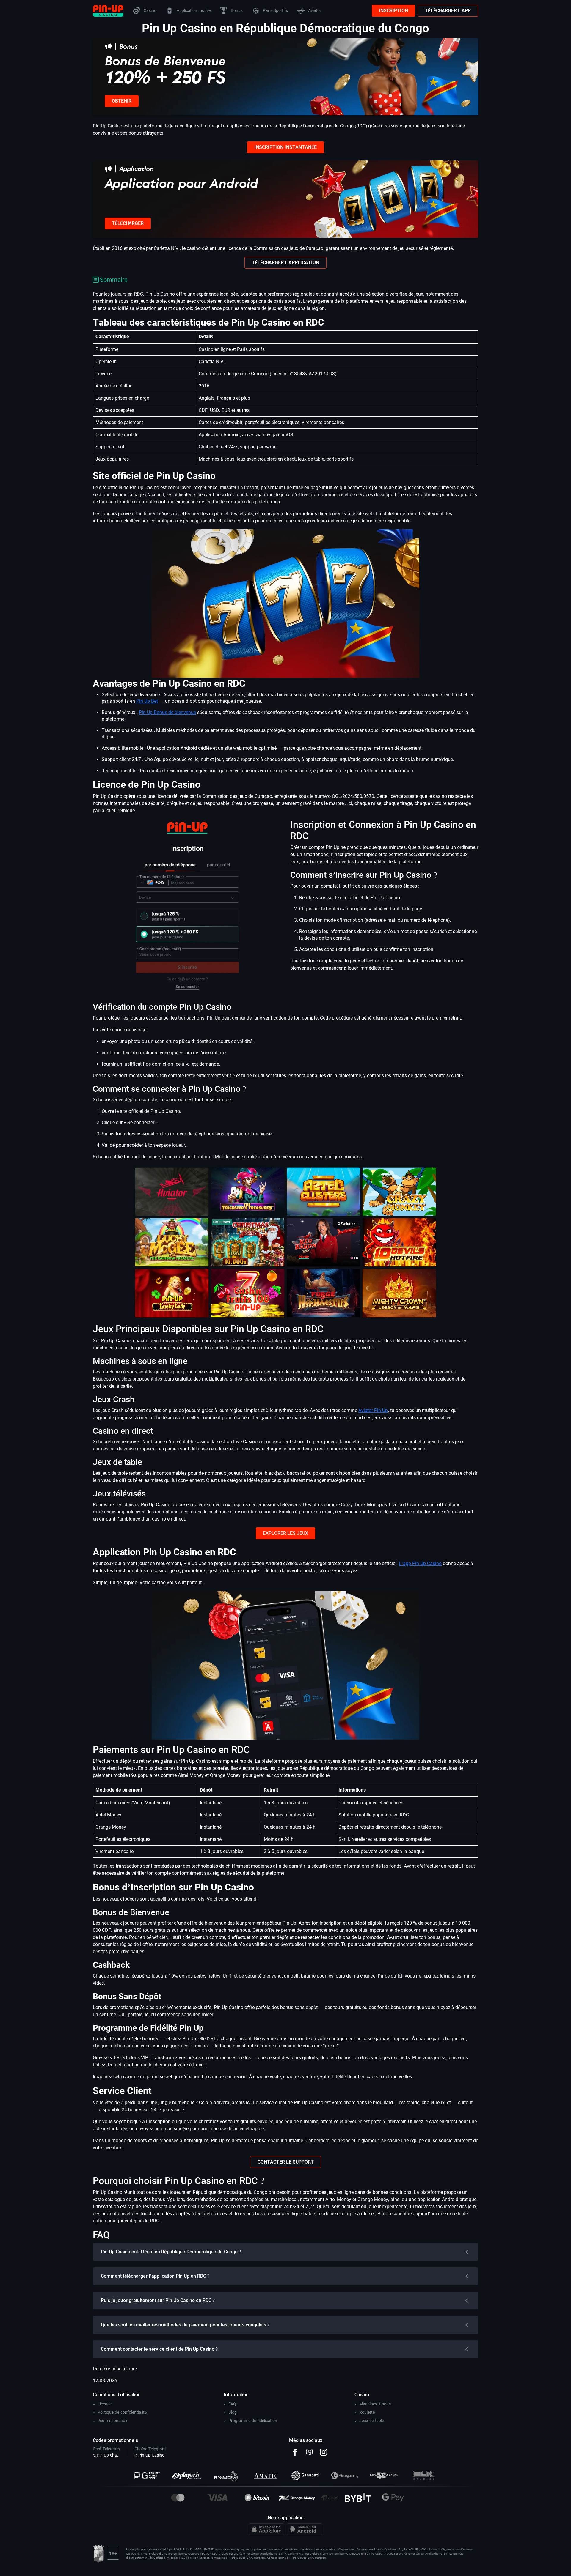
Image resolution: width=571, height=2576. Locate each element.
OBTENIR (122, 101)
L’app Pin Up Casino (420, 1563)
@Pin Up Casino (149, 2455)
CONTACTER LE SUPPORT (286, 2162)
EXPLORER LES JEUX (285, 1533)
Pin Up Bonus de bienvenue (167, 712)
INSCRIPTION (393, 11)
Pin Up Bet (147, 701)
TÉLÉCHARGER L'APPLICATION (285, 263)
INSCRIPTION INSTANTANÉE (285, 147)
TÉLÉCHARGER (128, 223)
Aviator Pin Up (373, 1410)
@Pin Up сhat (105, 2455)
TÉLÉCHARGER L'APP (448, 11)
